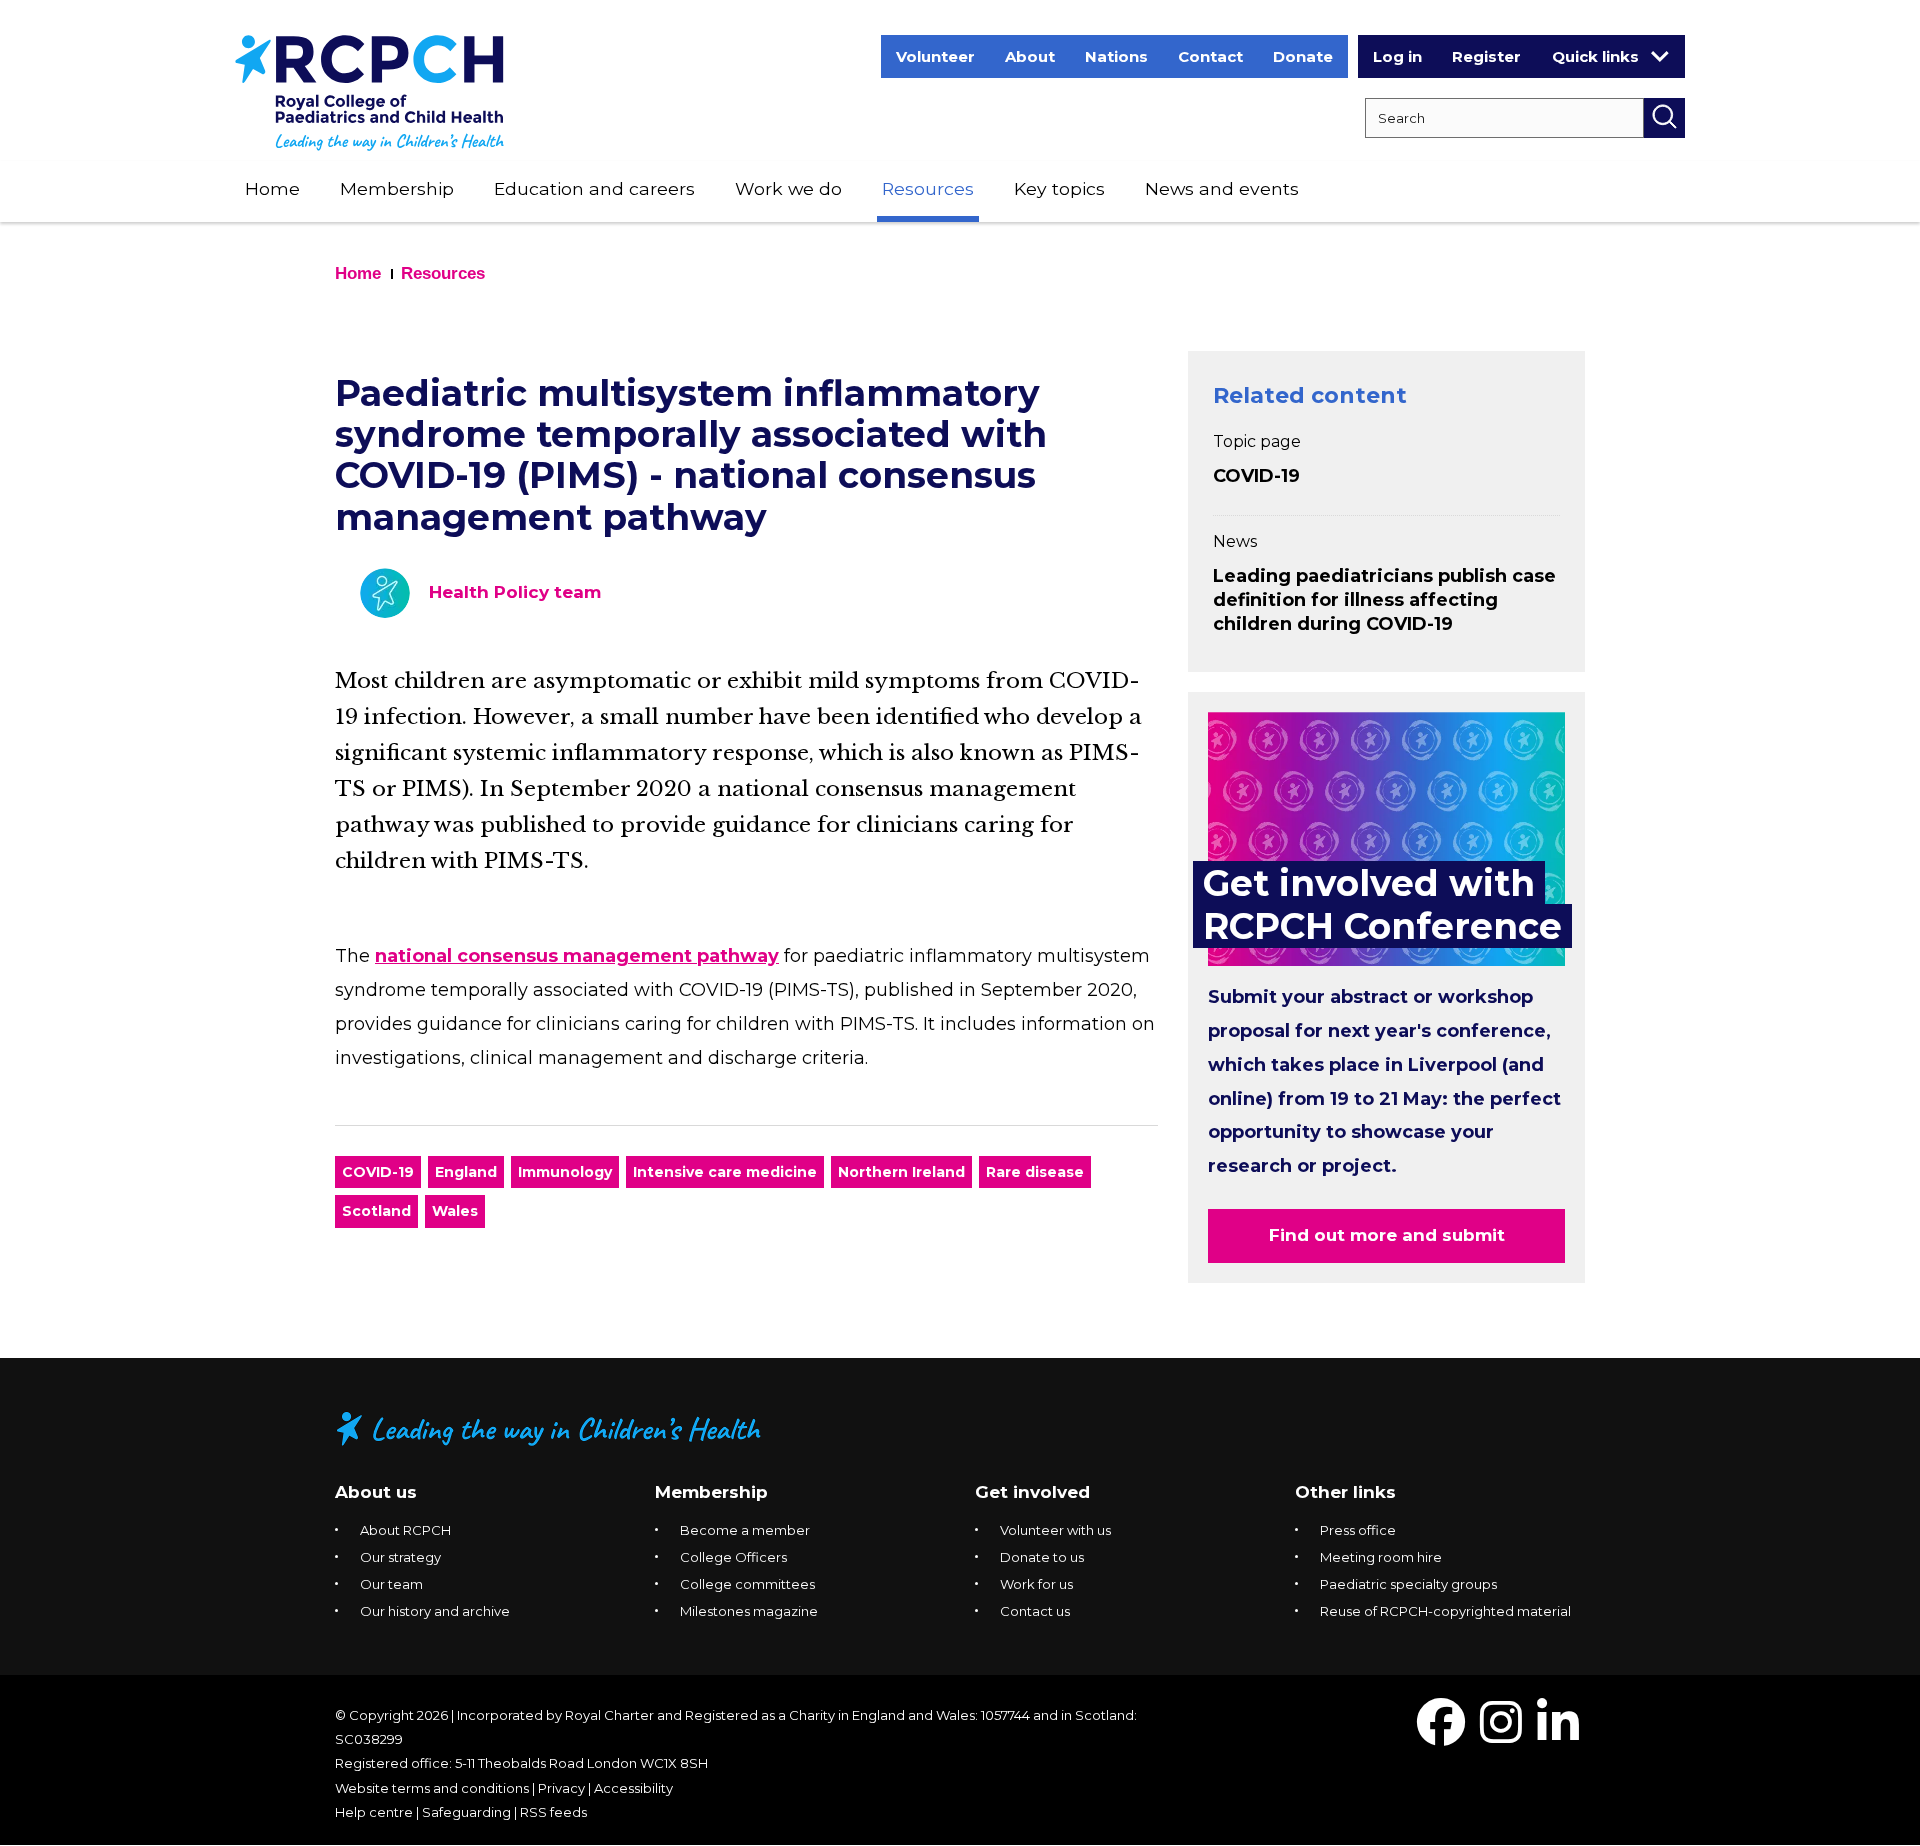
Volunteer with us (1055, 1530)
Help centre (374, 1812)
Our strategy (400, 1557)
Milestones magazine (749, 1611)
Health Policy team (515, 592)
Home (272, 188)
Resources (928, 188)
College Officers (733, 1557)
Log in (1397, 56)
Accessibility (633, 1788)
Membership (397, 188)
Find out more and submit (1387, 1235)
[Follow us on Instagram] (1501, 1734)
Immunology (565, 1172)
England (466, 1172)
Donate (1303, 56)
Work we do (788, 188)
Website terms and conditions (432, 1788)
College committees (747, 1584)
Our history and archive (435, 1611)
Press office (1358, 1530)
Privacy (561, 1788)
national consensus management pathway (577, 956)
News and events (1222, 188)
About (1030, 56)
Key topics (1059, 188)
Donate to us (1042, 1557)
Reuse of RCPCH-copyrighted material (1445, 1611)
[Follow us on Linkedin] (1558, 1734)
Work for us (1036, 1584)
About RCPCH (405, 1530)
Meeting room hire (1381, 1557)
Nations (1116, 56)
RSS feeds (553, 1812)
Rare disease (1035, 1172)
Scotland (376, 1211)
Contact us (1035, 1611)
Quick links (1595, 56)
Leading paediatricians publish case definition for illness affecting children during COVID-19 (1384, 600)
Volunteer (935, 56)
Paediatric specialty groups (1408, 1584)
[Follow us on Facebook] (1441, 1734)
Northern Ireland (901, 1172)
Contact (1210, 56)
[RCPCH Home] (369, 91)
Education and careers (594, 188)
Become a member (745, 1530)
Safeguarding (466, 1812)
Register (1486, 56)
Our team (391, 1584)
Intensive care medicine (725, 1172)
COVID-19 (378, 1172)
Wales (455, 1211)
